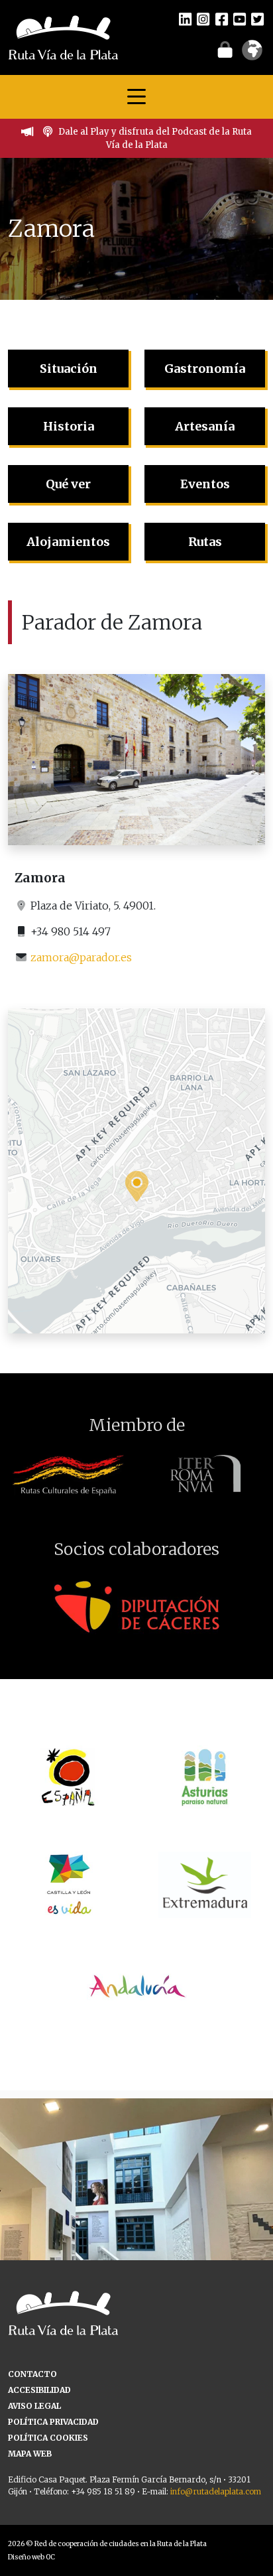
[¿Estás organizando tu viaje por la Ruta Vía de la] (136, 2235)
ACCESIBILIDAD (39, 2390)
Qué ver (68, 484)
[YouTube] (240, 19)
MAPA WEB (30, 2454)
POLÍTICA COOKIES (48, 2438)
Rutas (205, 542)
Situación (69, 369)
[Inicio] (63, 36)
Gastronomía (205, 369)
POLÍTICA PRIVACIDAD (53, 2422)
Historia (69, 426)
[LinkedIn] (185, 19)
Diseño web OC (31, 2557)
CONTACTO (32, 2374)
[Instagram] (203, 19)
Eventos (205, 484)
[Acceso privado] (225, 49)
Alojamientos (68, 542)
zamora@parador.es (81, 957)
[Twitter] (257, 19)
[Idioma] (252, 54)
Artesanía (205, 426)
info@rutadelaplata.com (216, 2491)
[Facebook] (222, 19)
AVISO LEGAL (34, 2406)
